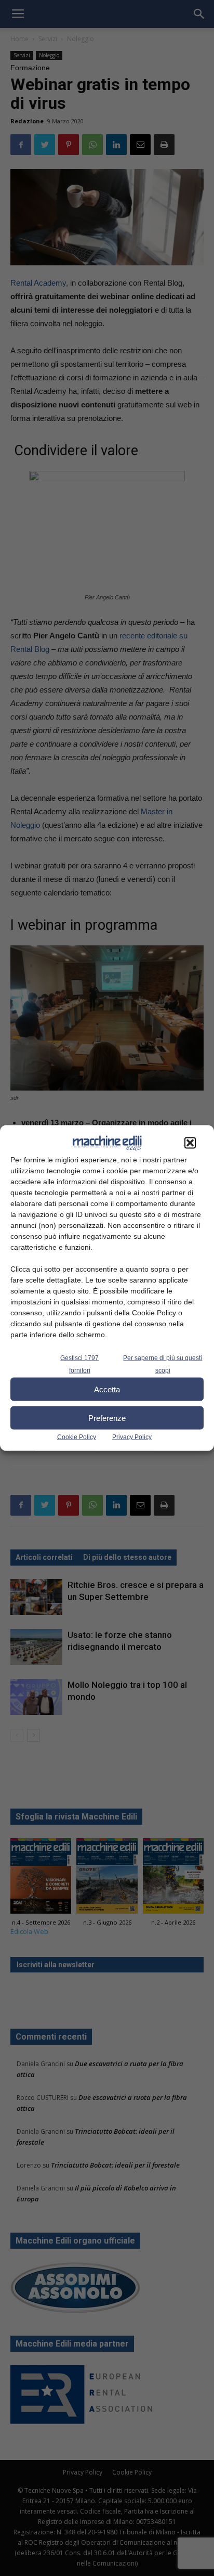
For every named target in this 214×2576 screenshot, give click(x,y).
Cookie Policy (77, 1437)
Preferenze (107, 1418)
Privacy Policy (132, 1437)
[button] (190, 1143)
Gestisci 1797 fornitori (79, 1364)
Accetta (107, 1389)
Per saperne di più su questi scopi (163, 1364)
